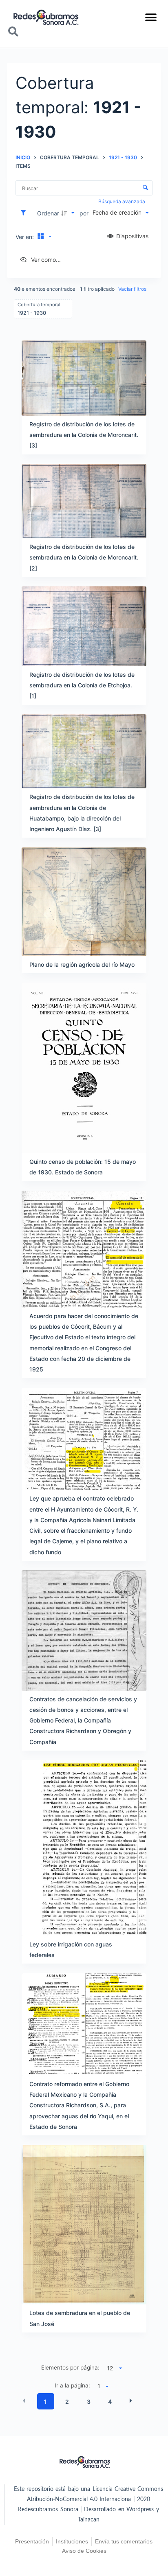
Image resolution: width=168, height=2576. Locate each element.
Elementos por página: (70, 2368)
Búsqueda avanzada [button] (122, 201)
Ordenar (48, 213)
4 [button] (110, 2402)
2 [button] (67, 2402)
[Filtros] (25, 213)
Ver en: (25, 237)
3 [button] (89, 2402)
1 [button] (45, 2402)
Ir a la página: (72, 2385)
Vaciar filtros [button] (132, 289)
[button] (151, 17)
